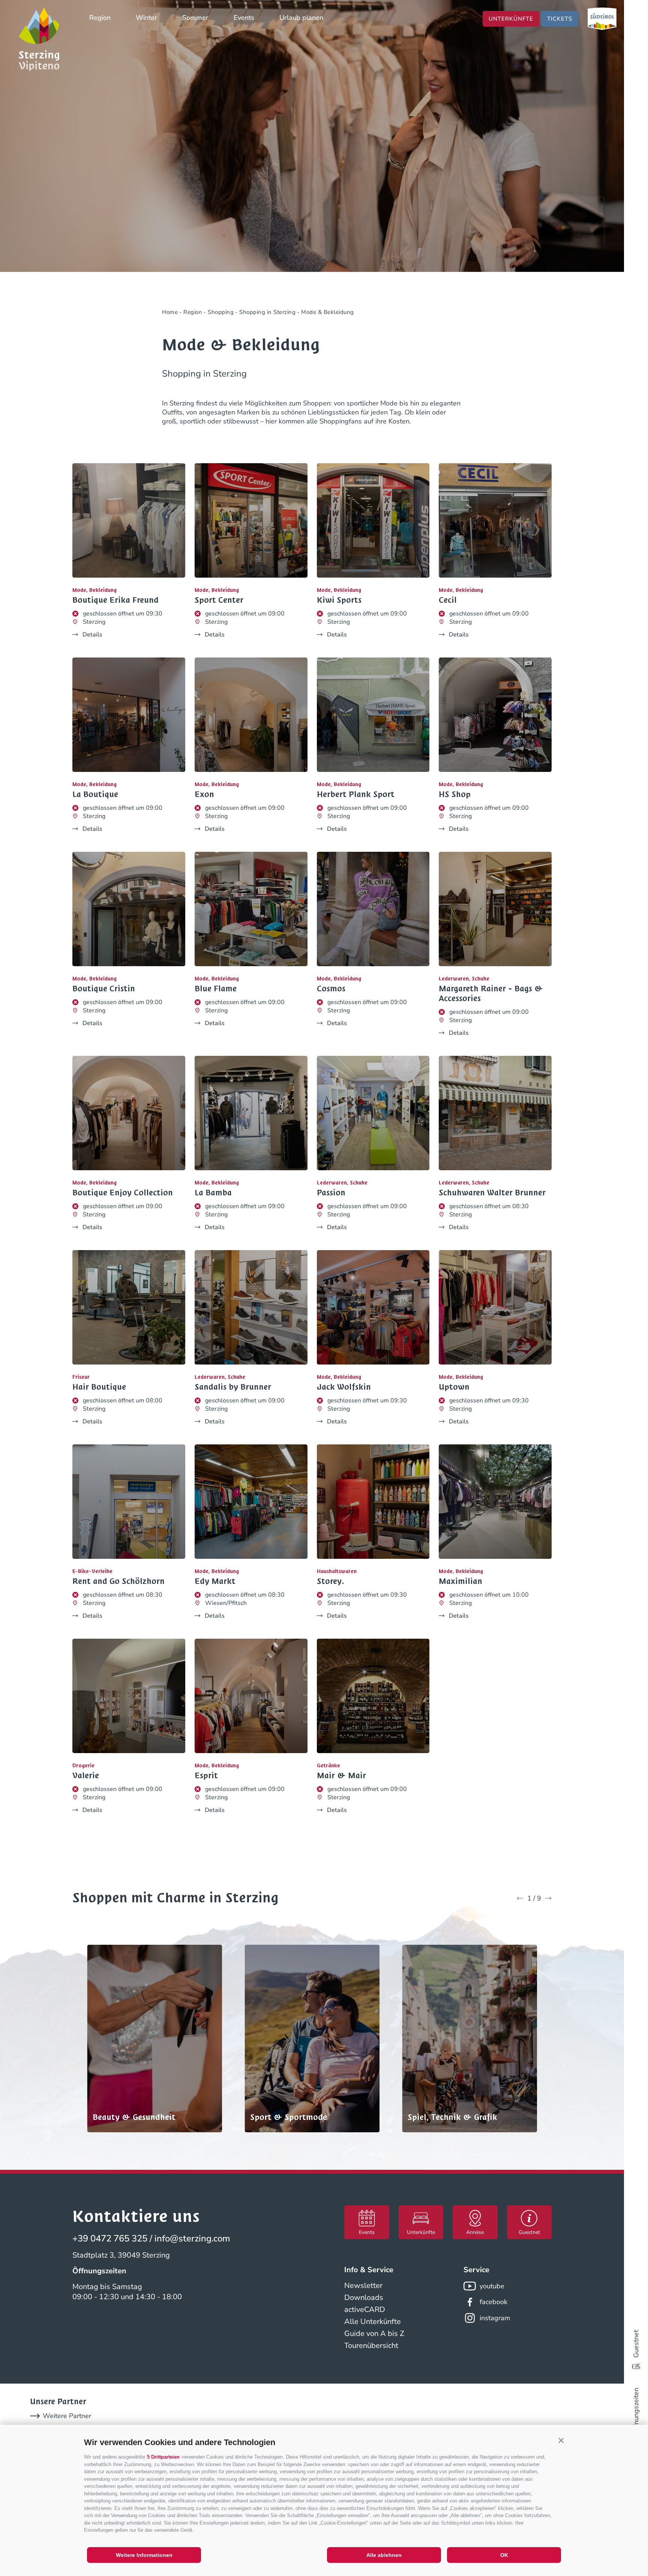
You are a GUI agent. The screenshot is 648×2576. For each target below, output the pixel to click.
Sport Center (219, 600)
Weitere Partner (67, 2416)
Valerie (86, 1776)
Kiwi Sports (339, 600)
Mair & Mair (341, 1776)
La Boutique (95, 794)
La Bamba (213, 1193)
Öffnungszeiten (636, 2411)
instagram (495, 2318)
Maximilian (460, 1581)
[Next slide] (548, 1898)
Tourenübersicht (371, 2346)
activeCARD (365, 2310)
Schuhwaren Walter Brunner (492, 1193)
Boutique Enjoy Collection (123, 1193)
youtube (492, 2286)
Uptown (454, 1387)
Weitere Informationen (144, 2555)
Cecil (448, 600)
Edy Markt (215, 1581)
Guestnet (636, 2344)
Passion (331, 1193)
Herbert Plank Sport (356, 794)
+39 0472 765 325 (110, 2238)
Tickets (560, 19)
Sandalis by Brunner (233, 1387)
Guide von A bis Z (374, 2334)
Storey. (330, 1581)
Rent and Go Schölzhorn (118, 1581)
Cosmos (331, 989)
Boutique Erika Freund (115, 600)
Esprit (206, 1776)
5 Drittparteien (163, 2457)
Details (92, 635)
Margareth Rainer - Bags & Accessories (491, 994)
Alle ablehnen (384, 2555)
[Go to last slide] (520, 1898)
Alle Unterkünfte (373, 2322)
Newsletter (363, 2286)
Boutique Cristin (104, 989)
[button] (561, 2441)
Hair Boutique (99, 1387)
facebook (493, 2302)
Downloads (364, 2298)
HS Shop (455, 794)
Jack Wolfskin (344, 1387)
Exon (204, 794)
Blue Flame (216, 989)
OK (504, 2555)
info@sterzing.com (192, 2238)
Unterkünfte (511, 19)
